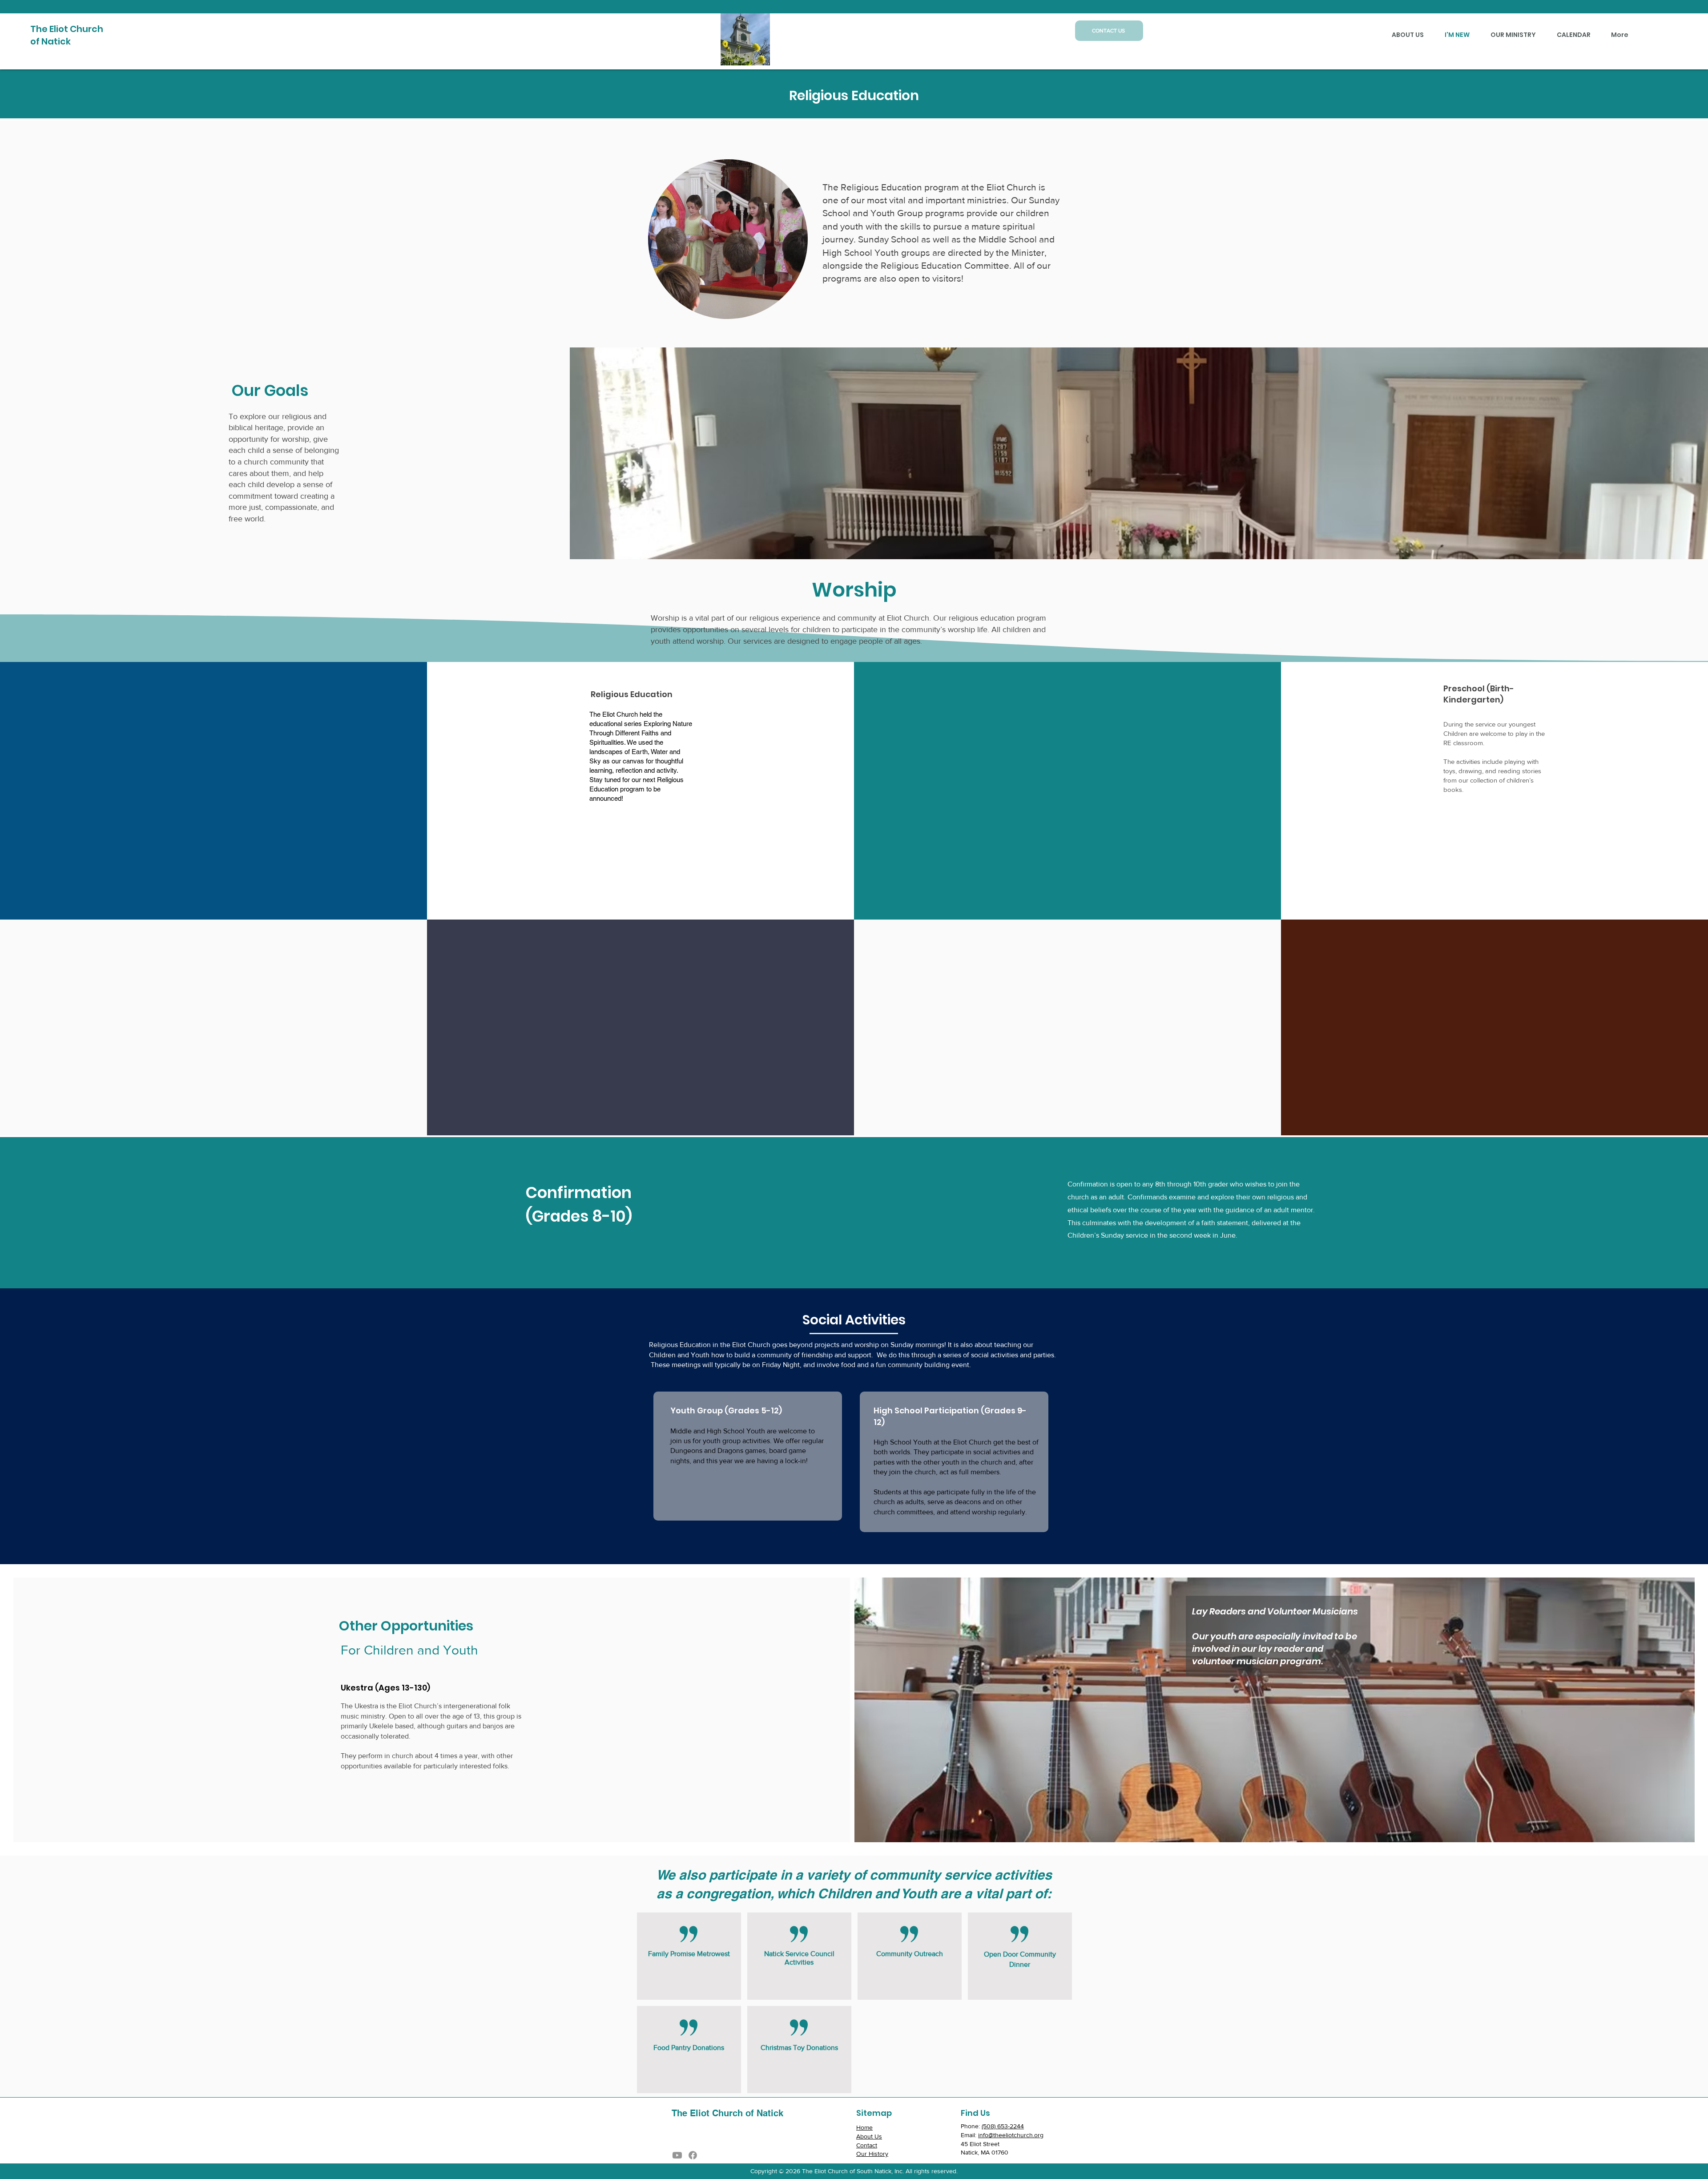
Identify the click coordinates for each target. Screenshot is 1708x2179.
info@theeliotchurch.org (1011, 2135)
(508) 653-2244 (1003, 2126)
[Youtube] (677, 2155)
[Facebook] (693, 2155)
